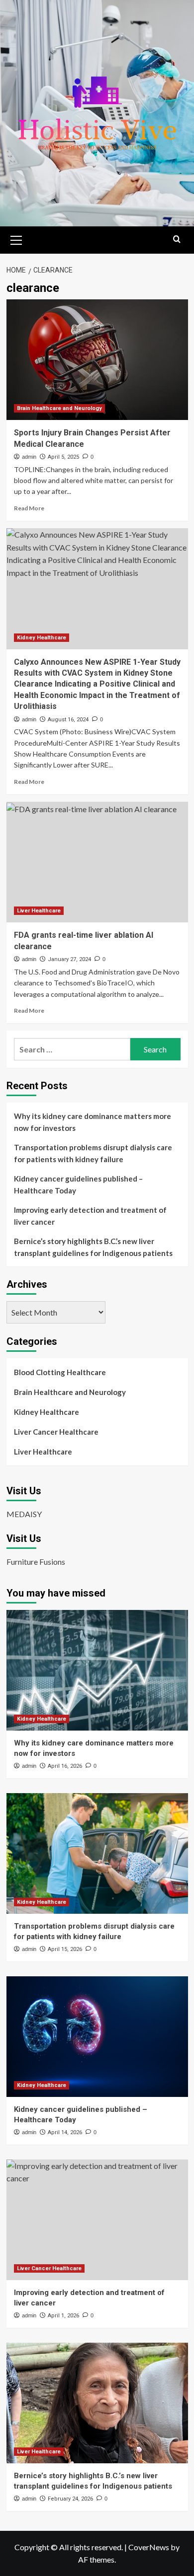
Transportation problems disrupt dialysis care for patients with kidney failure (93, 1153)
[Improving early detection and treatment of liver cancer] (97, 2220)
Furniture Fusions (36, 1562)
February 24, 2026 (70, 2499)
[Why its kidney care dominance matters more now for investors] (97, 1670)
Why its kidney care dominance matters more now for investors (93, 1122)
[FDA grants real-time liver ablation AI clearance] (97, 862)
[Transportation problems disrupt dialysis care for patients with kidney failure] (97, 1853)
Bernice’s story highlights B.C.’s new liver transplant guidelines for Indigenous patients (93, 1247)
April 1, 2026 (63, 2316)
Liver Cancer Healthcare (56, 1432)
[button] (16, 239)
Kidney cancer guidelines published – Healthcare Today (78, 1184)
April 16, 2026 (65, 1766)
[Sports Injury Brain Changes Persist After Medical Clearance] (97, 360)
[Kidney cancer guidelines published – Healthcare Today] (97, 2037)
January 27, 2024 (69, 959)
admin (29, 457)
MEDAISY (24, 1514)
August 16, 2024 (68, 720)
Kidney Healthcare (42, 638)
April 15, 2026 (65, 1949)
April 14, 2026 (65, 2132)
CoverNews (149, 2547)
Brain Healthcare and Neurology (59, 408)
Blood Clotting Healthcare (60, 1372)
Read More (29, 508)
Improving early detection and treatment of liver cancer (90, 1216)
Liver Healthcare (39, 911)
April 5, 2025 (63, 457)
